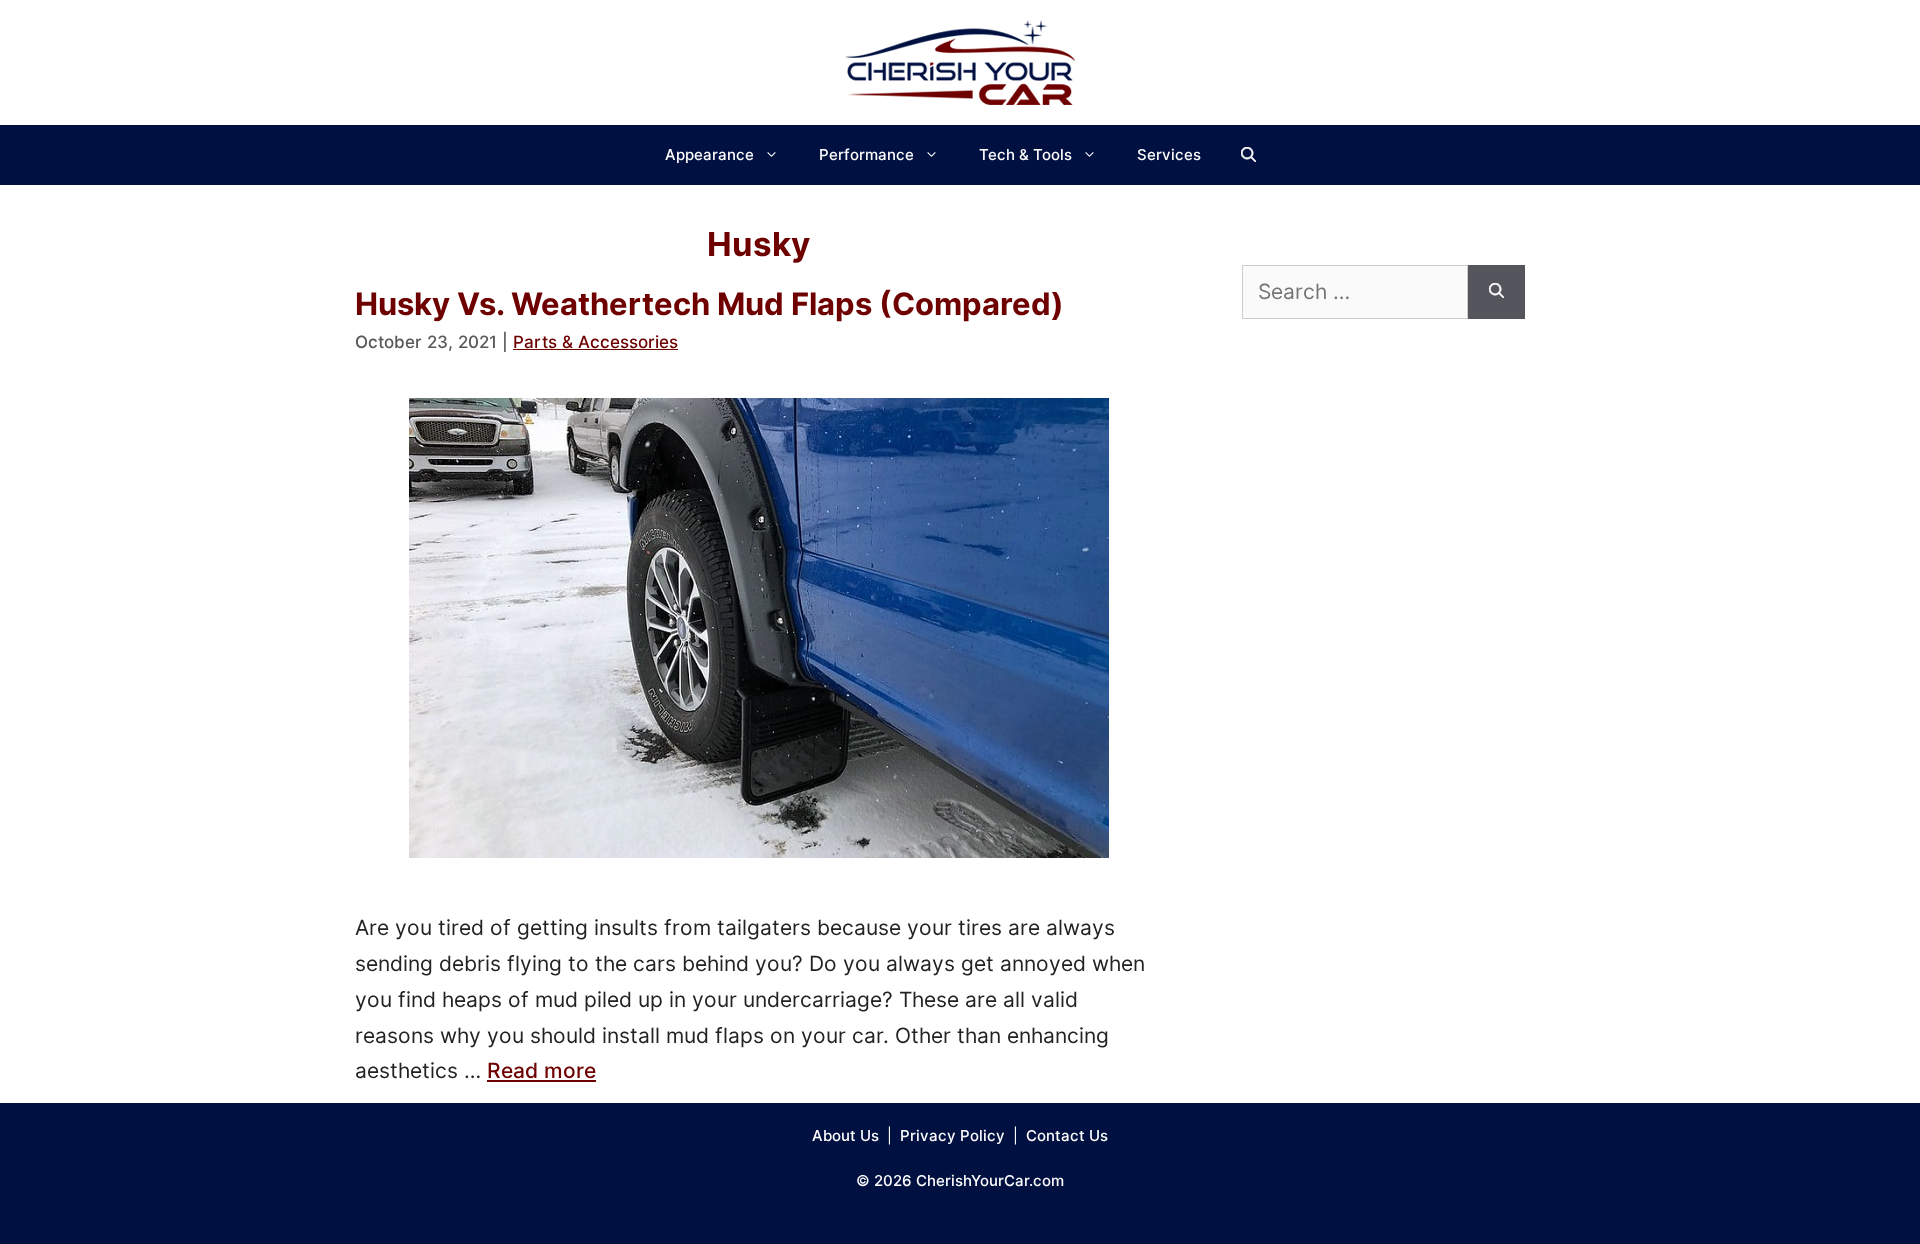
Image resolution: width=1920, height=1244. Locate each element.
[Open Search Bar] (1248, 155)
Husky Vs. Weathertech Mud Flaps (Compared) (709, 303)
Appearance (709, 154)
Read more (541, 1070)
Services (1169, 154)
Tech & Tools (1025, 154)
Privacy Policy (952, 1135)
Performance (866, 154)
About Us (845, 1135)
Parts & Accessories (595, 342)
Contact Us (1067, 1135)
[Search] (1496, 292)
